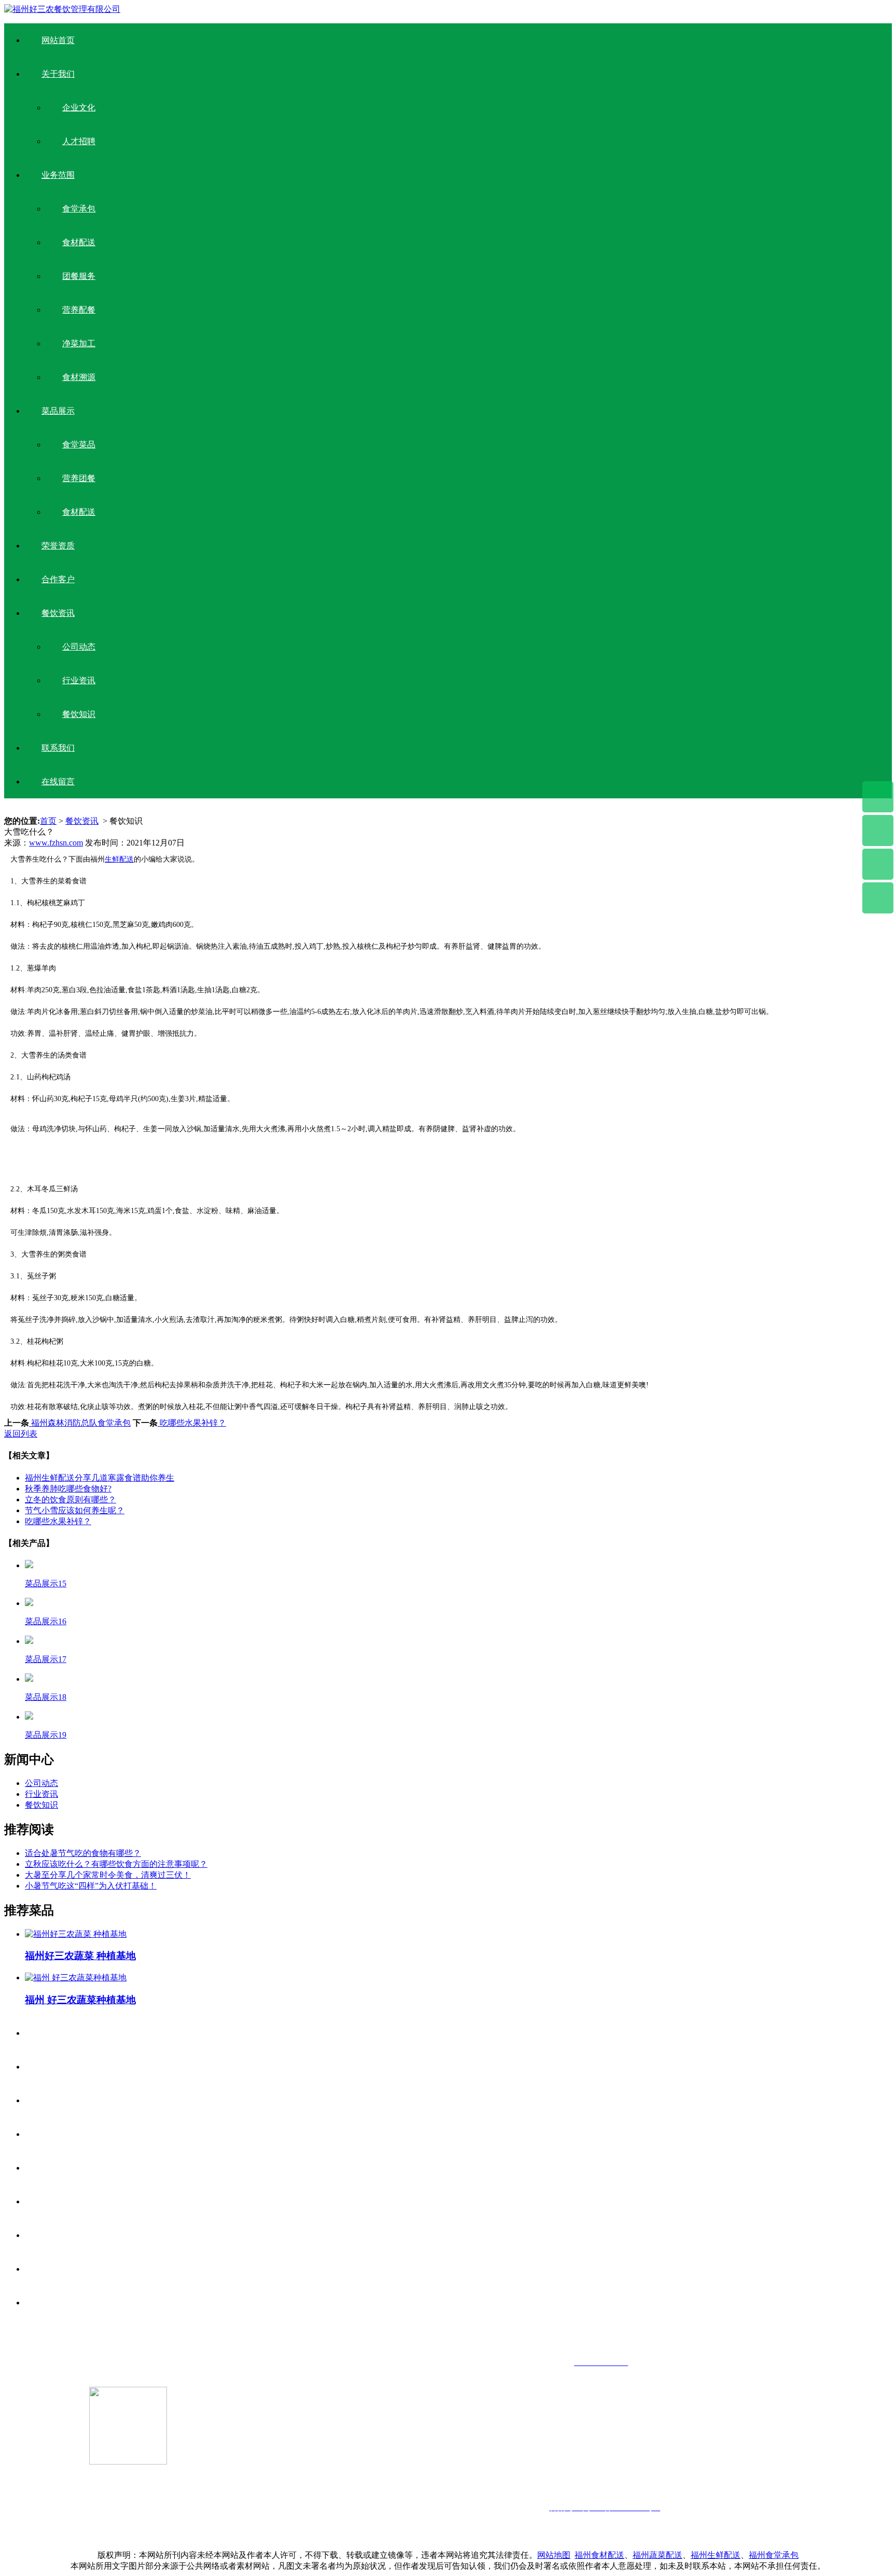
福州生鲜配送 (716, 2555)
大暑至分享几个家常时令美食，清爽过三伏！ (108, 1875)
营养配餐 (79, 310)
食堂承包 (79, 209)
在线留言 (58, 782)
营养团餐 (79, 478)
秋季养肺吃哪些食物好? (68, 1489)
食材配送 (79, 242)
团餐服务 (79, 276)
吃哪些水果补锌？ (192, 1423)
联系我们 (58, 748)
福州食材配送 (599, 2555)
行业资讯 (79, 680)
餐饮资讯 (58, 613)
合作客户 (58, 579)
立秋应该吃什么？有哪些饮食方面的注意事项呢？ (116, 1864)
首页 (48, 821)
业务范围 (58, 175)
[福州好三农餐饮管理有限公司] (62, 9)
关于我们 (58, 74)
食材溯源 (79, 377)
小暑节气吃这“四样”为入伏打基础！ (91, 1886)
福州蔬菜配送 (657, 2555)
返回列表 (21, 1434)
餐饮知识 (79, 714)
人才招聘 (79, 141)
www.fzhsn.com (56, 843)
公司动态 (79, 647)
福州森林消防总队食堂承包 (80, 1423)
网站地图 (554, 2555)
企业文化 (79, 108)
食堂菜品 (79, 445)
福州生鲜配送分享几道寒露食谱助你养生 (100, 1478)
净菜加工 (79, 343)
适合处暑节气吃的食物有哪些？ (83, 1853)
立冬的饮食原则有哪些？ (71, 1500)
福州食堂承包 (774, 2555)
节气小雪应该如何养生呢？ (75, 1510)
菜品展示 (58, 411)
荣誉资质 (58, 546)
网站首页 (58, 40)
